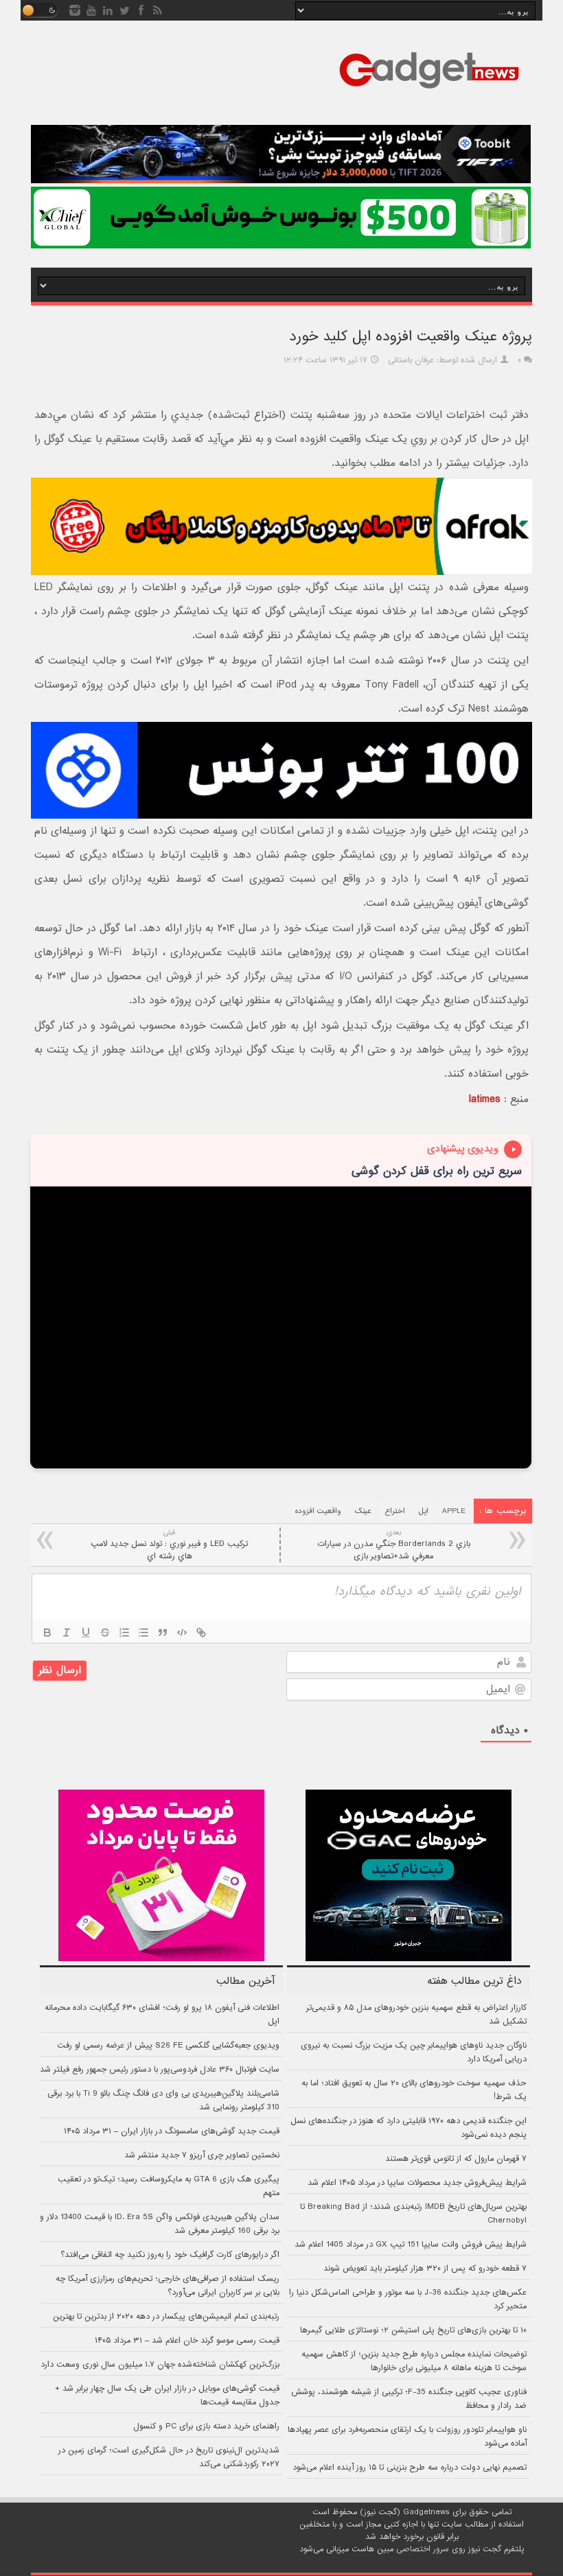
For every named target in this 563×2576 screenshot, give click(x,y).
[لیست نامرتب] (143, 1632)
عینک (363, 1511)
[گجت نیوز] (429, 93)
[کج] (67, 1632)
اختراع (395, 1511)
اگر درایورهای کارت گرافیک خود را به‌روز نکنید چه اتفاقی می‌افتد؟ (170, 2255)
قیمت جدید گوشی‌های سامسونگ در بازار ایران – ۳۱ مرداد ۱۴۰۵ (172, 2131)
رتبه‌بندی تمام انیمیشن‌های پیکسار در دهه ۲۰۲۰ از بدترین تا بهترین (166, 2317)
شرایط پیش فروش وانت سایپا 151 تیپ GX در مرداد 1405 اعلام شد (411, 2245)
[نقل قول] (163, 1632)
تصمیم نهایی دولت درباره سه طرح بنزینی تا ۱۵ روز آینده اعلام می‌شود (410, 2468)
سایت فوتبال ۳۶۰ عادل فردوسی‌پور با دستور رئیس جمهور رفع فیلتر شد (160, 2070)
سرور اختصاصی (423, 2549)
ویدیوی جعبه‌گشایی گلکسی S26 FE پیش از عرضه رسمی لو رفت (168, 2046)
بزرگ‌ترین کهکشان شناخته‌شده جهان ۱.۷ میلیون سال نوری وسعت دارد (160, 2365)
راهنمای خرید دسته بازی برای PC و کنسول (206, 2426)
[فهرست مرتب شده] (124, 1632)
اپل (424, 1511)
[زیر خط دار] (86, 1632)
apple (454, 1511)
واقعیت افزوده (318, 1511)
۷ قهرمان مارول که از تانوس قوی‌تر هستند (456, 2159)
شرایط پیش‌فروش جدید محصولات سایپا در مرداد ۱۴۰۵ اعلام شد (417, 2183)
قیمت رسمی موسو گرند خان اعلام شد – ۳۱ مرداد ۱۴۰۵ (187, 2341)
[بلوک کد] (182, 1632)
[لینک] (201, 1632)
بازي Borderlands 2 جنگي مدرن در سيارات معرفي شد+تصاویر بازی (394, 1545)
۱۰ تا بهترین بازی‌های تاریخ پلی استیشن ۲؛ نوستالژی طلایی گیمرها (413, 2330)
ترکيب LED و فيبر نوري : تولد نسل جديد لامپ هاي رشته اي (169, 1545)
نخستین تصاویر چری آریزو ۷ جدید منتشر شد (202, 2155)
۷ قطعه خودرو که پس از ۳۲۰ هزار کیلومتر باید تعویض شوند (425, 2269)
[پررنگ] (47, 1632)
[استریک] (105, 1632)
